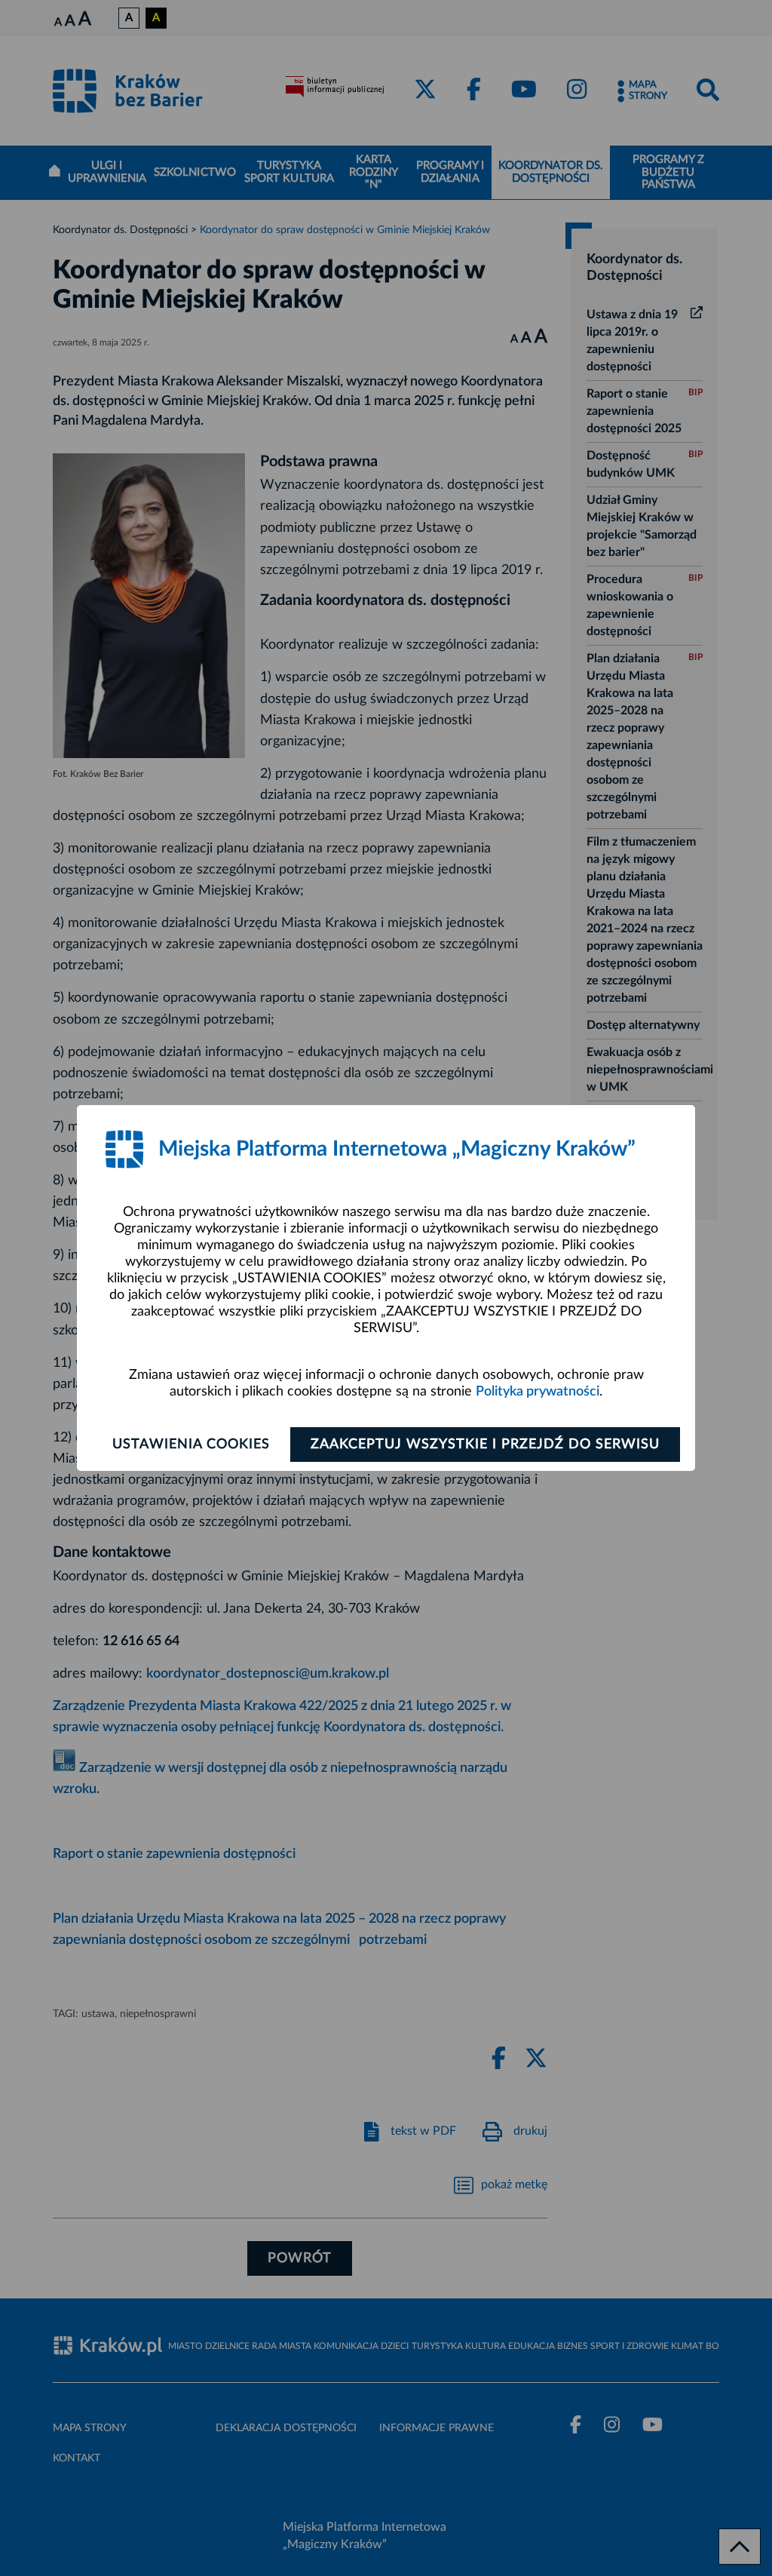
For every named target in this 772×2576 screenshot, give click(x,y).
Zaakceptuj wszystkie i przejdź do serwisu (485, 1445)
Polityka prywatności (538, 1392)
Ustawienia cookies (191, 1445)
